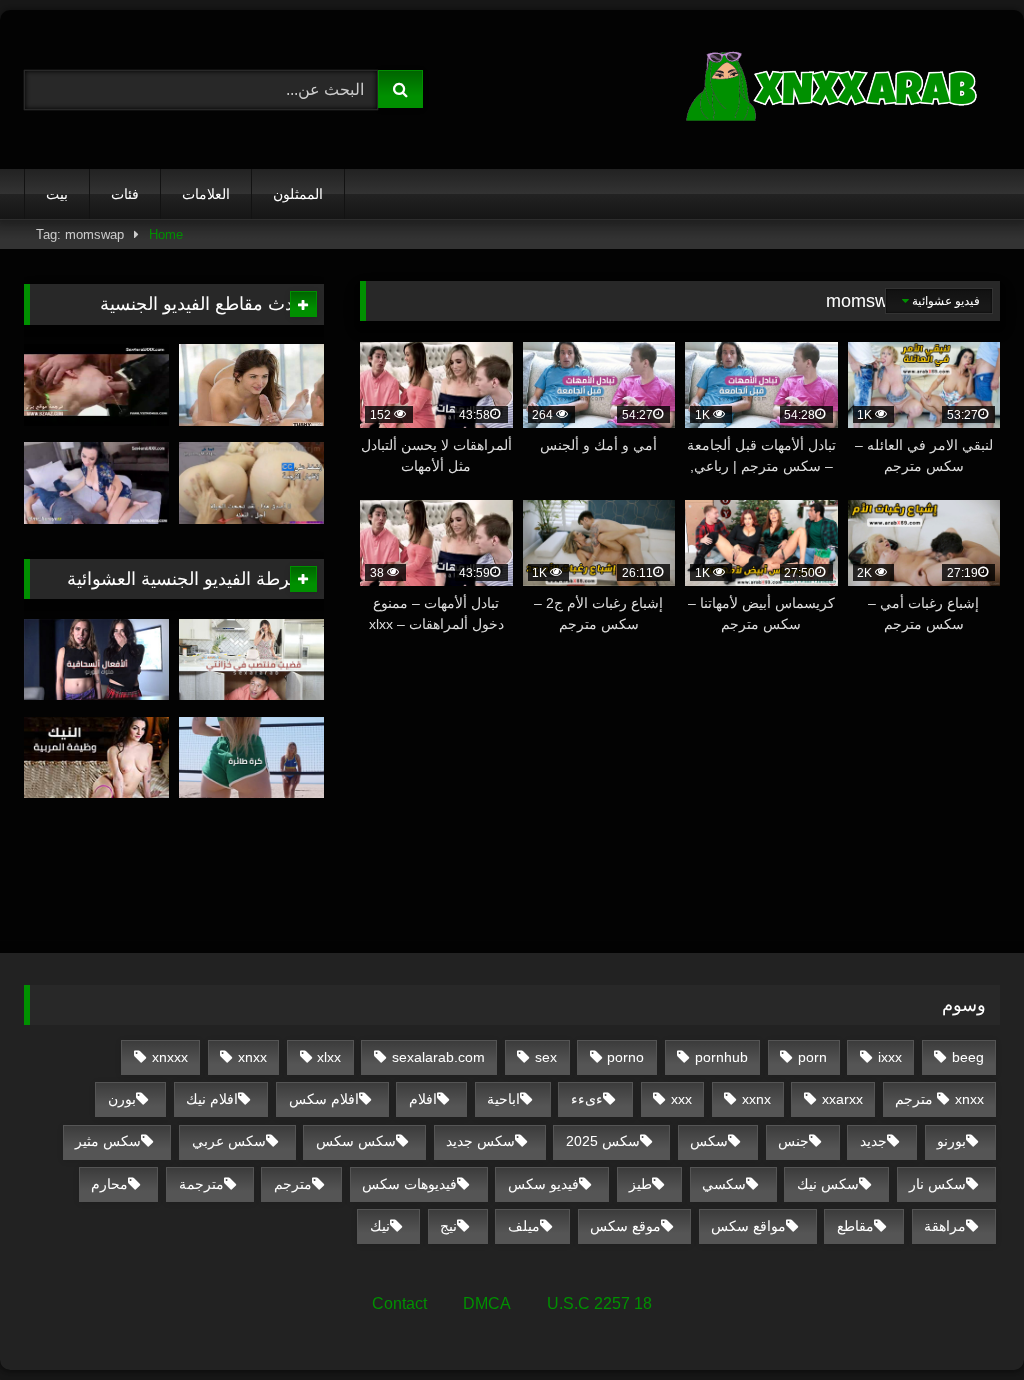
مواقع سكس (748, 1226)
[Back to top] (962, 1320)
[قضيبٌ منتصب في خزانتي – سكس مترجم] (251, 660)
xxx (681, 1099)
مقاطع (855, 1226)
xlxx (329, 1057)
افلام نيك (212, 1099)
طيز (640, 1184)
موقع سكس (625, 1226)
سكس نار (937, 1184)
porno (625, 1057)
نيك (380, 1226)
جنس (793, 1141)
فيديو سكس (543, 1184)
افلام (423, 1099)
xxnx (756, 1099)
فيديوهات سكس (409, 1184)
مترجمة (201, 1184)
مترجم (293, 1184)
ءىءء (587, 1099)
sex (546, 1057)
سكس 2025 (603, 1141)
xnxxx (170, 1057)
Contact (399, 1303)
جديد (873, 1141)
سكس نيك (828, 1184)
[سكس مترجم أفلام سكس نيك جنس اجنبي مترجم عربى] (779, 89)
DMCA (487, 1303)
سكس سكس (356, 1141)
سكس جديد (480, 1141)
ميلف (524, 1226)
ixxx (890, 1057)
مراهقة (945, 1226)
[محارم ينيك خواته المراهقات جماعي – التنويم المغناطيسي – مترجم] (251, 483)
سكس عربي (229, 1141)
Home (166, 234)
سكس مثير (108, 1141)
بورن (122, 1099)
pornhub (721, 1057)
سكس (709, 1141)
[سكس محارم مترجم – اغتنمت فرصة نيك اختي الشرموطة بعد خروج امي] (96, 385)
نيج (448, 1226)
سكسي (724, 1184)
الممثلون (298, 194)
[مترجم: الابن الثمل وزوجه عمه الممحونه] (96, 483)
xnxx (252, 1057)
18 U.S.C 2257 (599, 1303)
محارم (109, 1184)
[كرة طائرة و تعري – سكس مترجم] (251, 758)
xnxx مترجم (939, 1099)
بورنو (951, 1141)
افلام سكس (324, 1099)
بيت (57, 194)
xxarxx (842, 1099)
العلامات (206, 194)
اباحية (503, 1099)
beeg (968, 1057)
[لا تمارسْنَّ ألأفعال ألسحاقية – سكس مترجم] (96, 660)
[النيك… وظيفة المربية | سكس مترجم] (96, 758)
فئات (125, 194)
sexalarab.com (438, 1057)
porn (812, 1057)
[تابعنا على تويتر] (251, 385)
